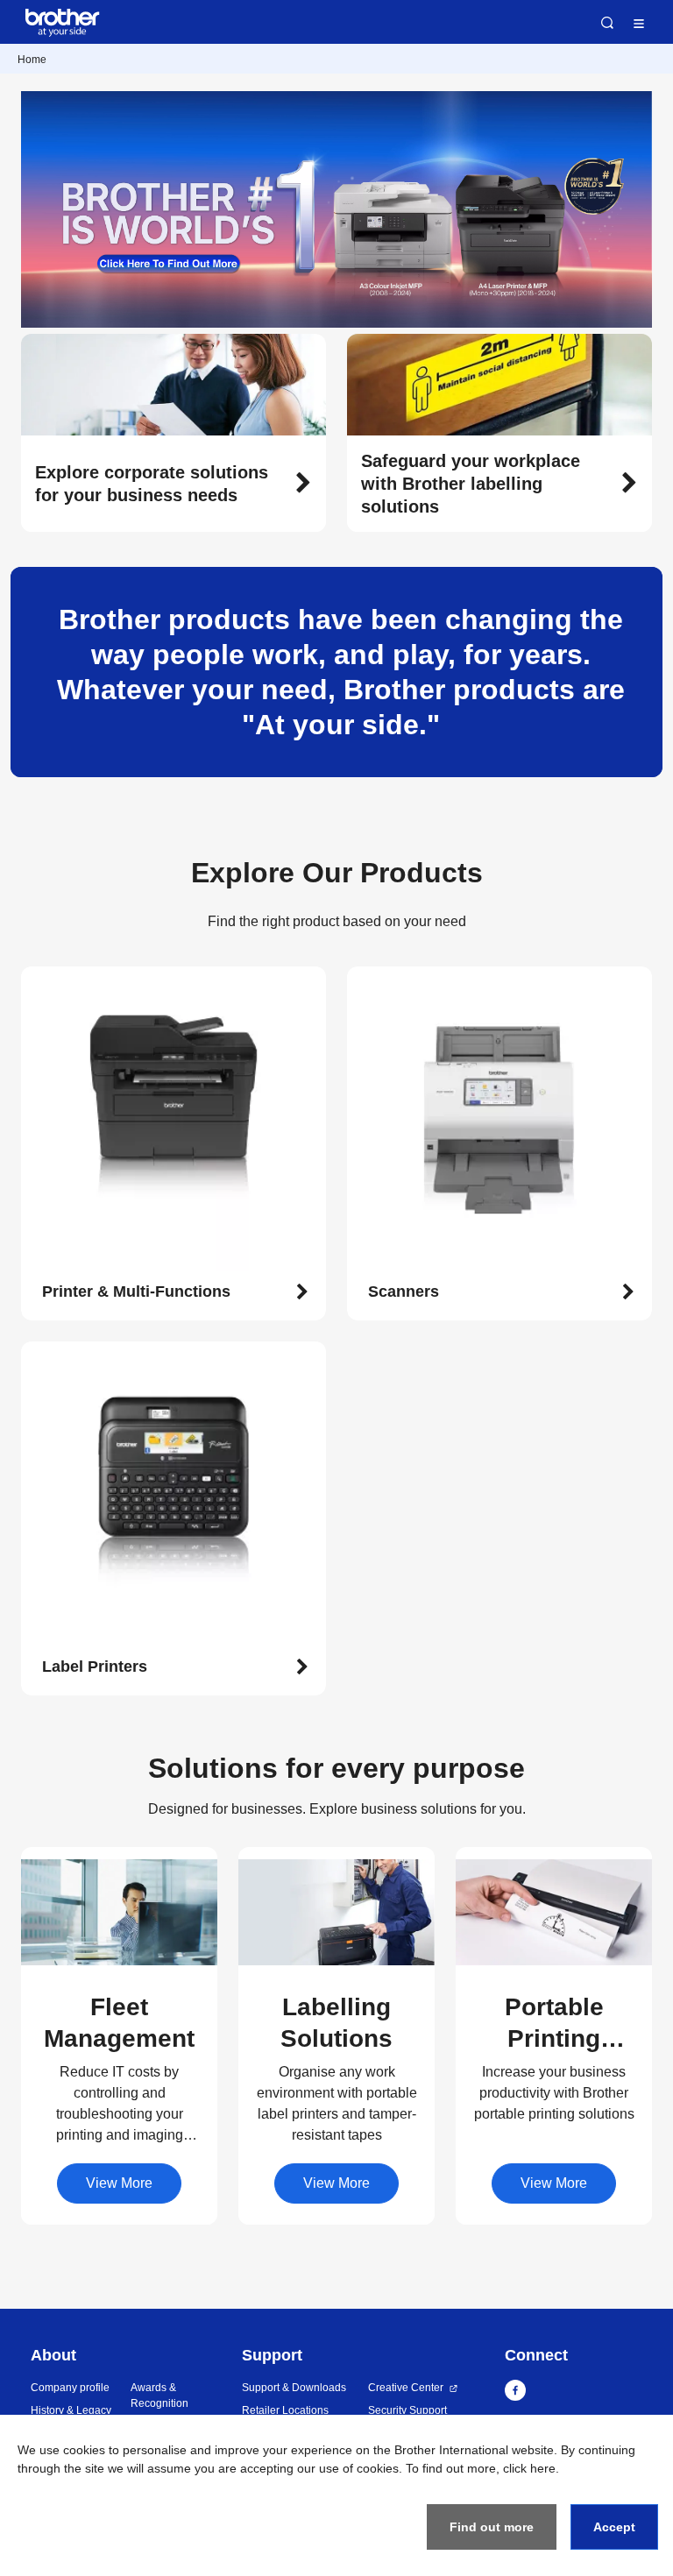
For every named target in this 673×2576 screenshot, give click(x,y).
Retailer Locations (285, 2410)
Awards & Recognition (159, 2396)
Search (607, 23)
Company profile (70, 2388)
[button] (174, 484)
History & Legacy (71, 2410)
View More (119, 2183)
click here (529, 2468)
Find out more (492, 2527)
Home (32, 60)
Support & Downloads (294, 2388)
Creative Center (406, 2388)
